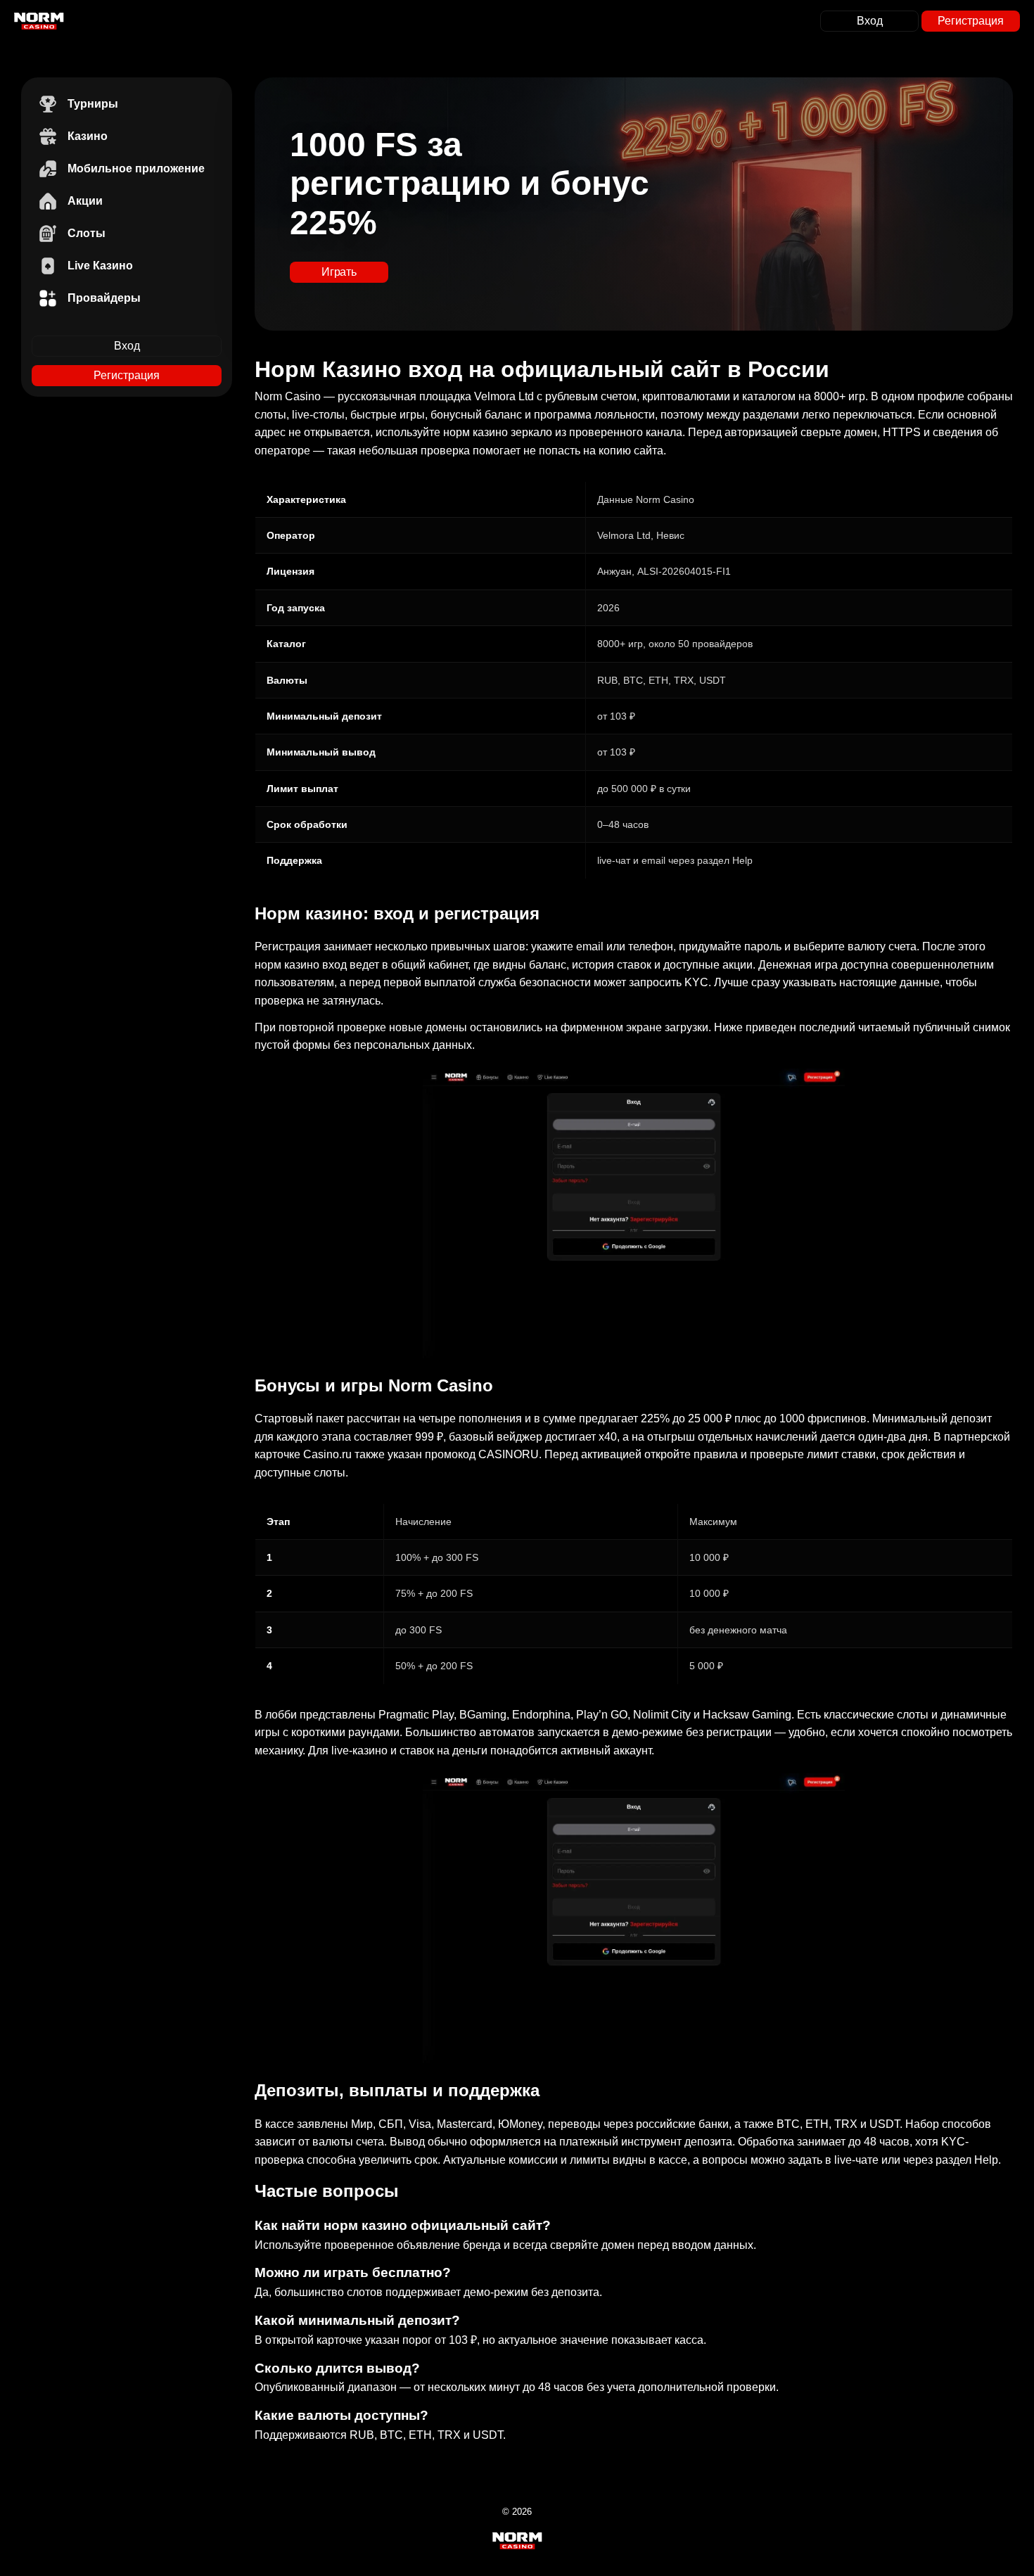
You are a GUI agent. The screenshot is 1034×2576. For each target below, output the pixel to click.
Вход (870, 21)
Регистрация (971, 21)
